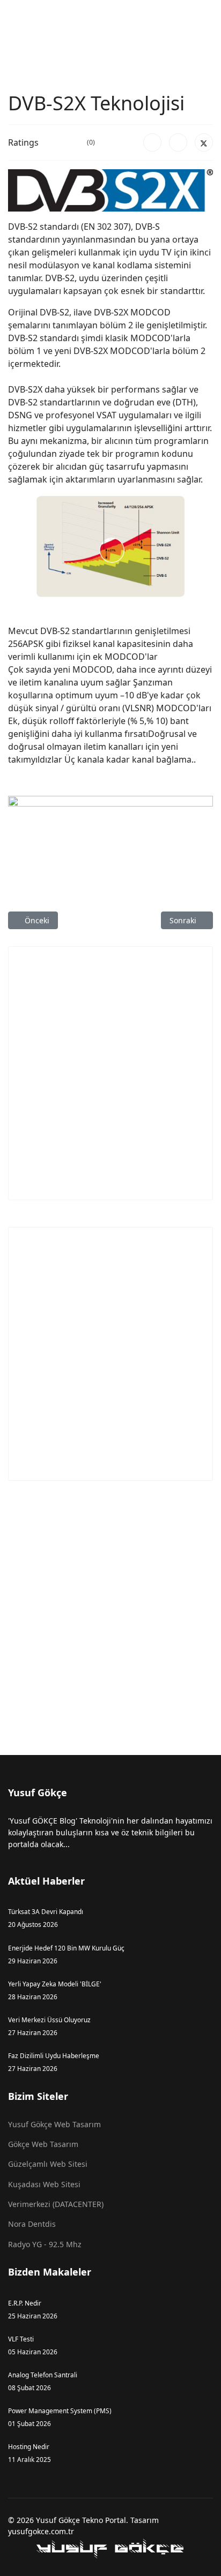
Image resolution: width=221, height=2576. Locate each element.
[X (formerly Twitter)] (204, 142)
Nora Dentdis (32, 2224)
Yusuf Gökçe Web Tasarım (54, 2124)
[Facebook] (152, 142)
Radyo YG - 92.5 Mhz (45, 2244)
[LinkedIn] (178, 142)
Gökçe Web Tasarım (43, 2144)
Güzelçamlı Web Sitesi (48, 2164)
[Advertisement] (110, 1073)
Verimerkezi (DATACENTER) (56, 2204)
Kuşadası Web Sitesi (44, 2184)
